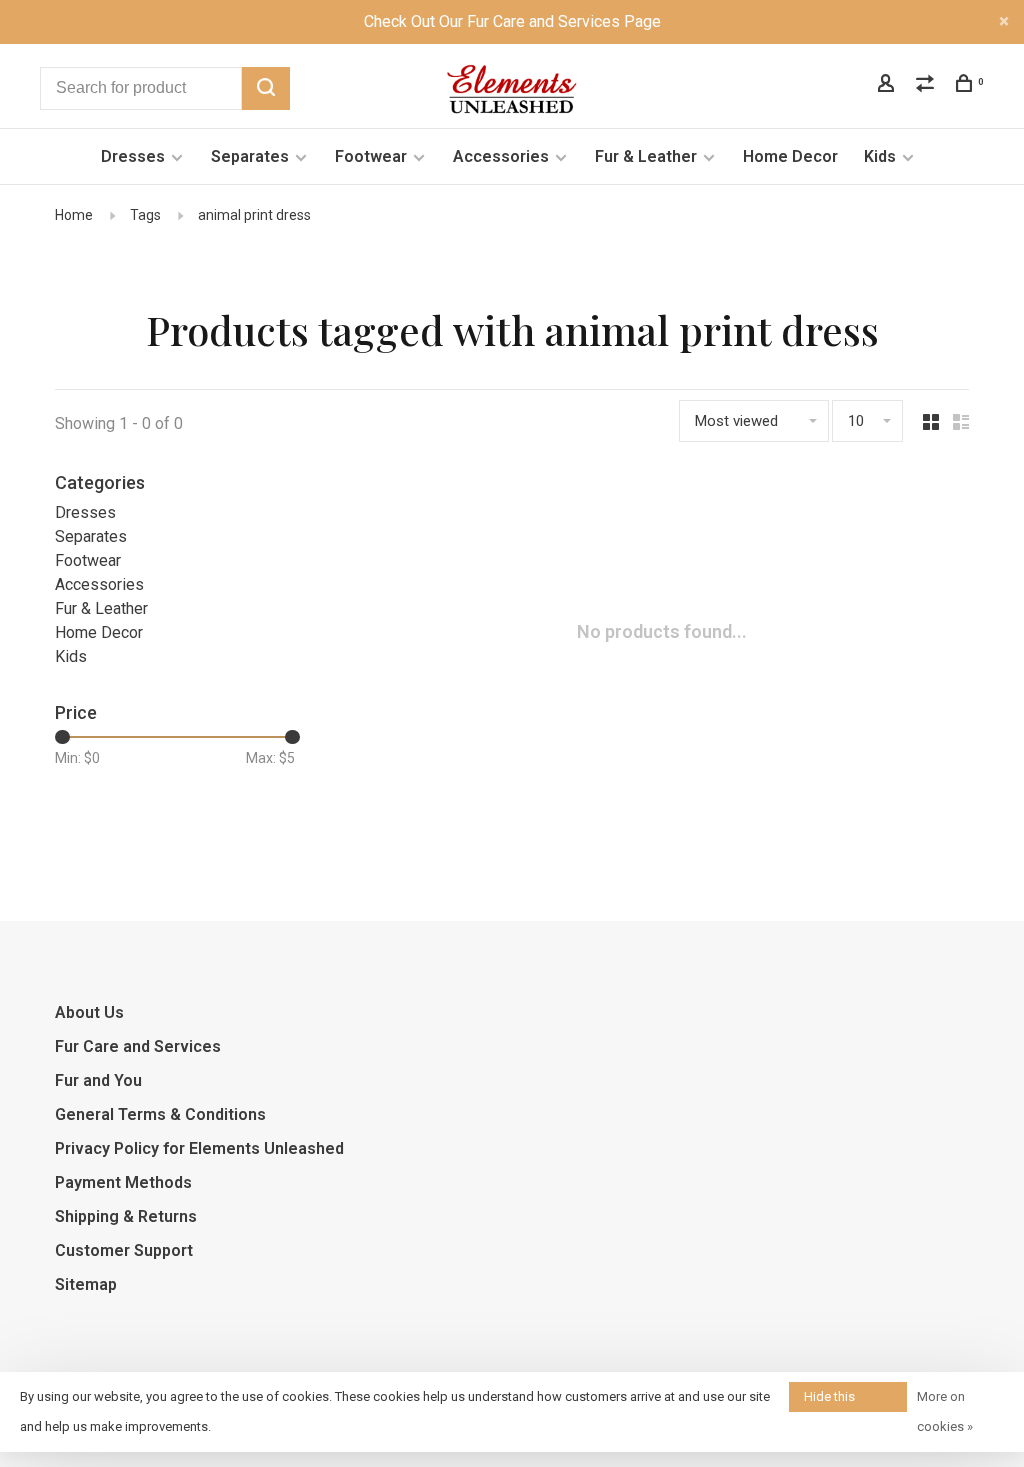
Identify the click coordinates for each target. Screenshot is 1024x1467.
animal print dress (254, 215)
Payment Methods (123, 1182)
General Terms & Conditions (160, 1114)
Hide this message (831, 1400)
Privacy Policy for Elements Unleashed (199, 1148)
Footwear (371, 156)
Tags (145, 215)
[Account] (888, 86)
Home (74, 215)
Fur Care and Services (138, 1046)
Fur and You (98, 1080)
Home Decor (790, 156)
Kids (880, 156)
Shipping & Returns (126, 1216)
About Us (89, 1012)
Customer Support (124, 1250)
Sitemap (86, 1284)
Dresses (133, 156)
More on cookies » (945, 1411)
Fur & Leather (646, 156)
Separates (250, 156)
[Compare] (927, 86)
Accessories (501, 156)
